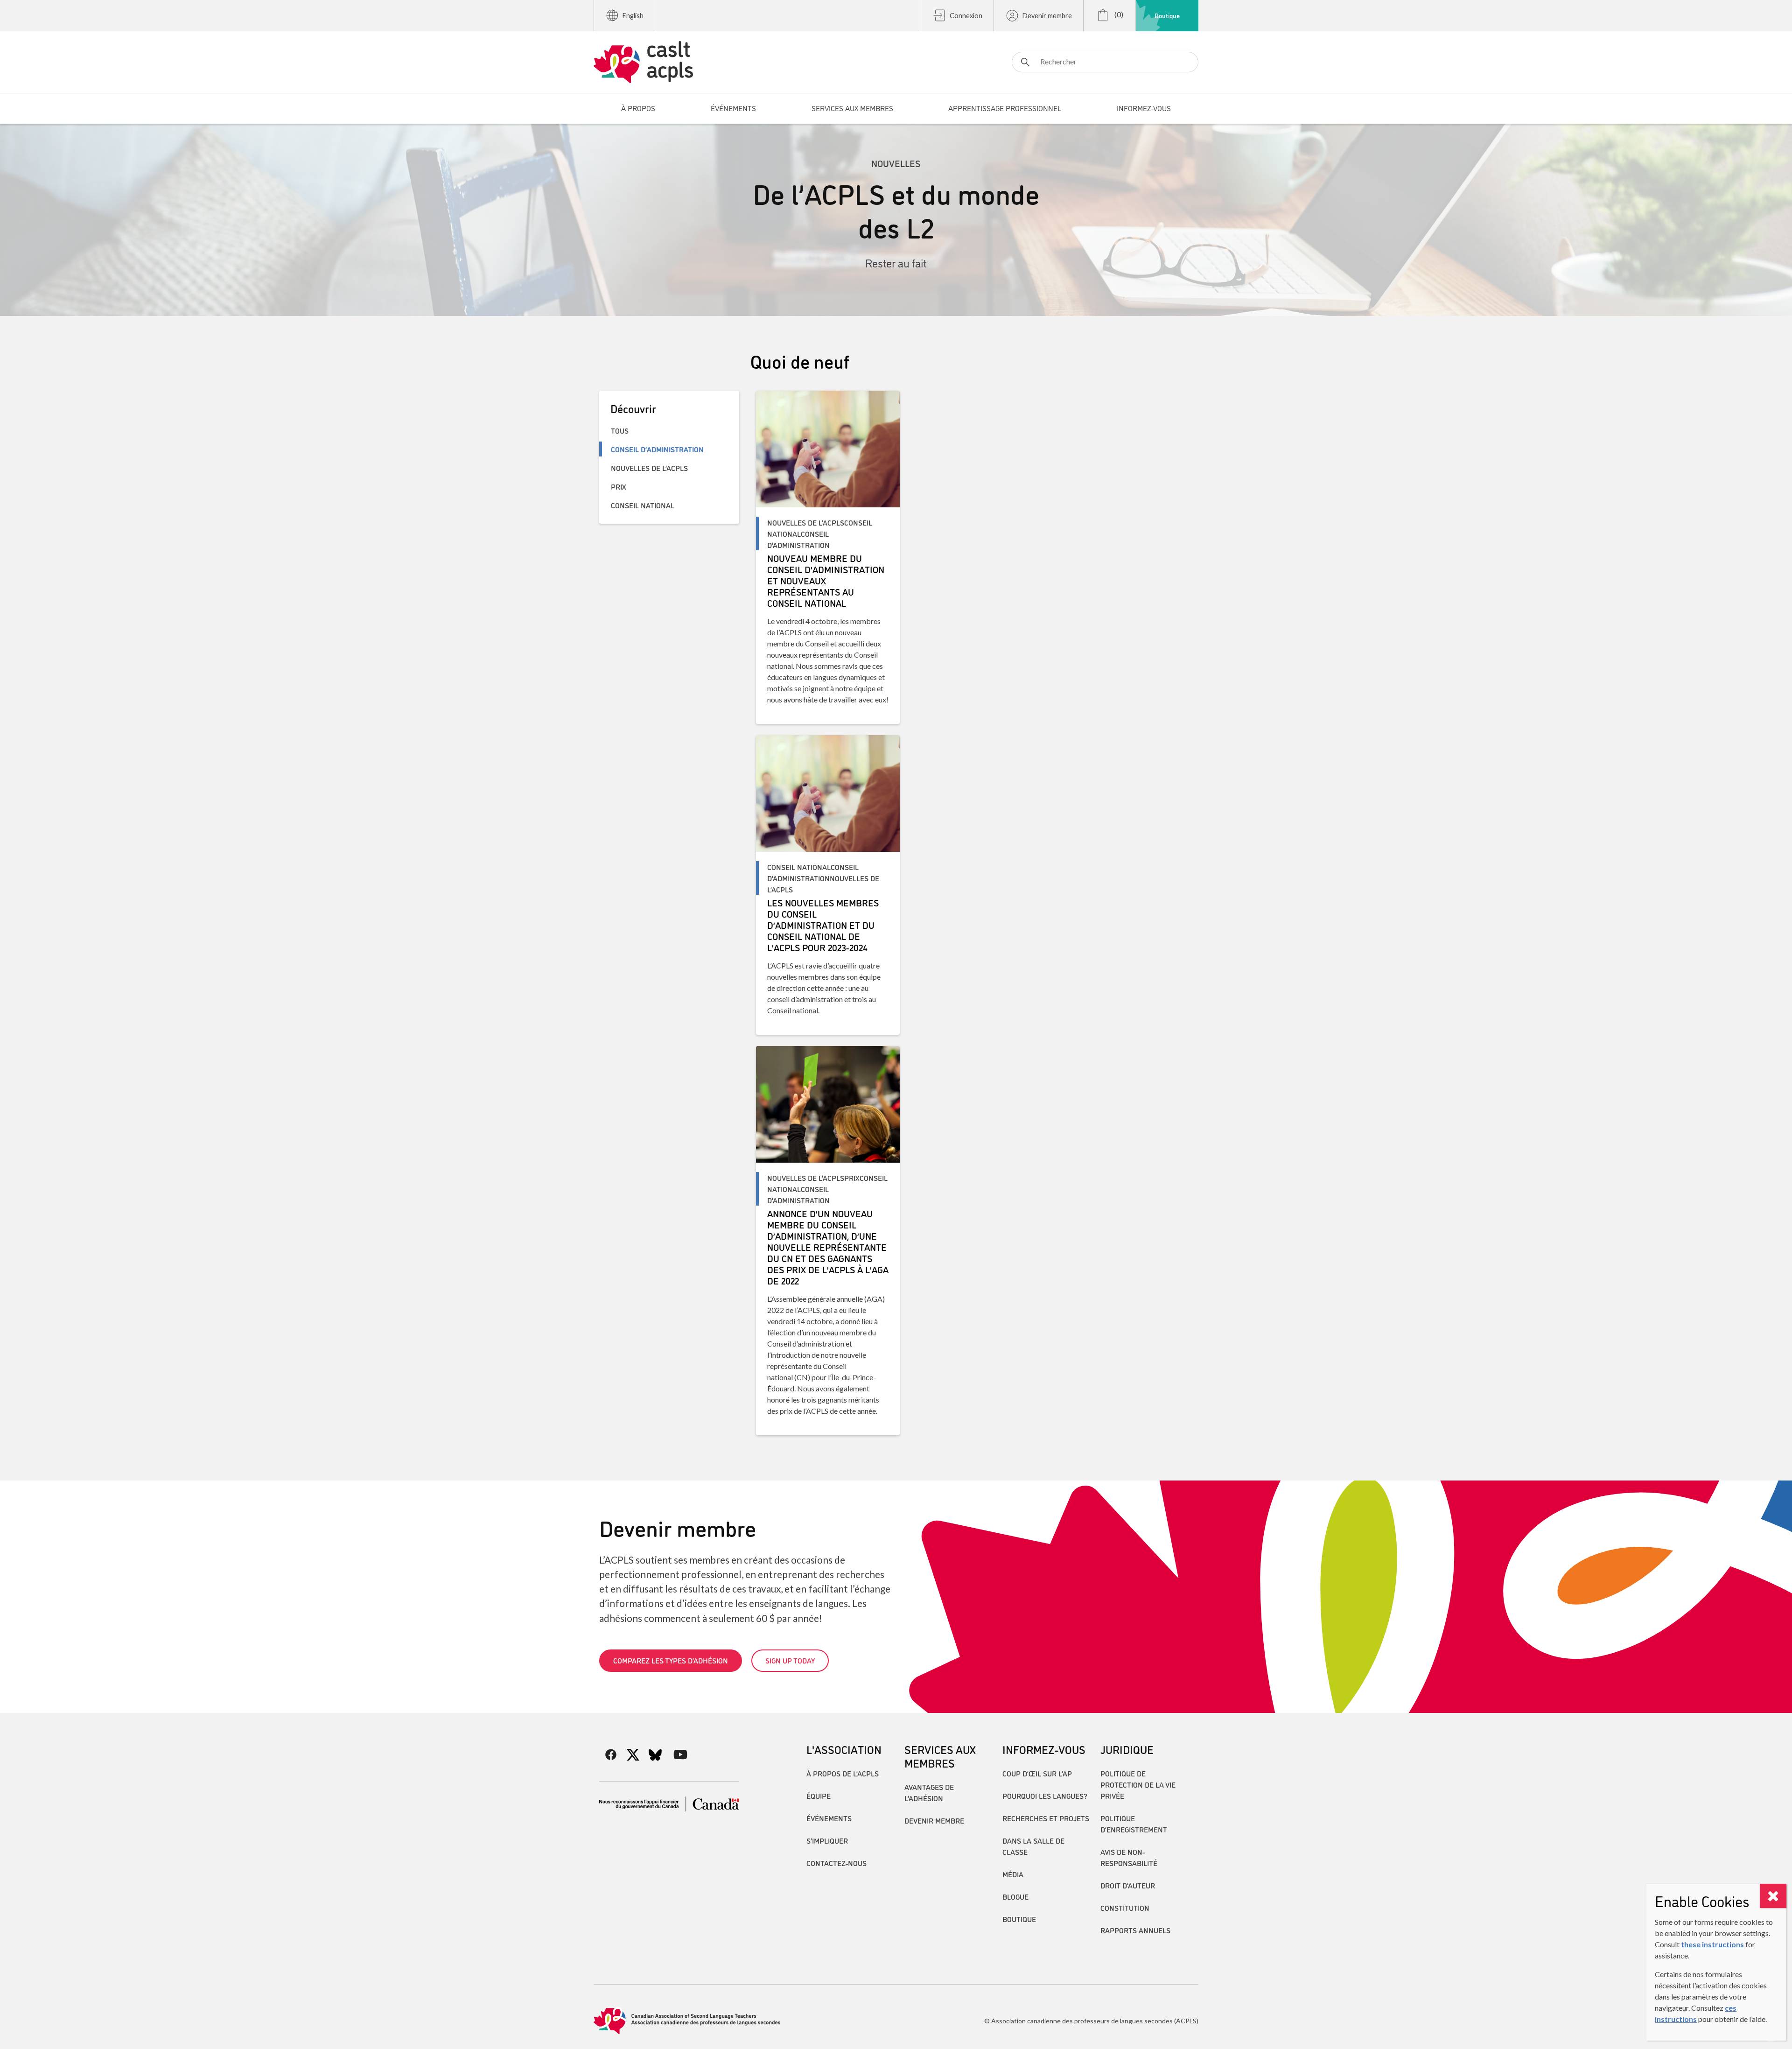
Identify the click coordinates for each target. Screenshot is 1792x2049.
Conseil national (643, 505)
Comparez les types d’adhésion (671, 1660)
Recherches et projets (1046, 1818)
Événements (829, 1818)
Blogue (1015, 1896)
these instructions (1712, 1944)
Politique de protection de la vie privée (1138, 1784)
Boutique (1167, 15)
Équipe (819, 1796)
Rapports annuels (1135, 1930)
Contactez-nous (836, 1863)
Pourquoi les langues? (1045, 1796)
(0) (1118, 14)
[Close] (1773, 1896)
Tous (620, 430)
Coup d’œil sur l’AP (1037, 1773)
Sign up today (790, 1660)
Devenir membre (1047, 16)
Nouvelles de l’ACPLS (649, 468)
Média (1013, 1874)
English (633, 16)
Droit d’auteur (1128, 1885)
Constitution (1125, 1908)
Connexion (966, 16)
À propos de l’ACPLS (843, 1773)
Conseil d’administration (657, 449)
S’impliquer (827, 1840)
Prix (619, 486)
